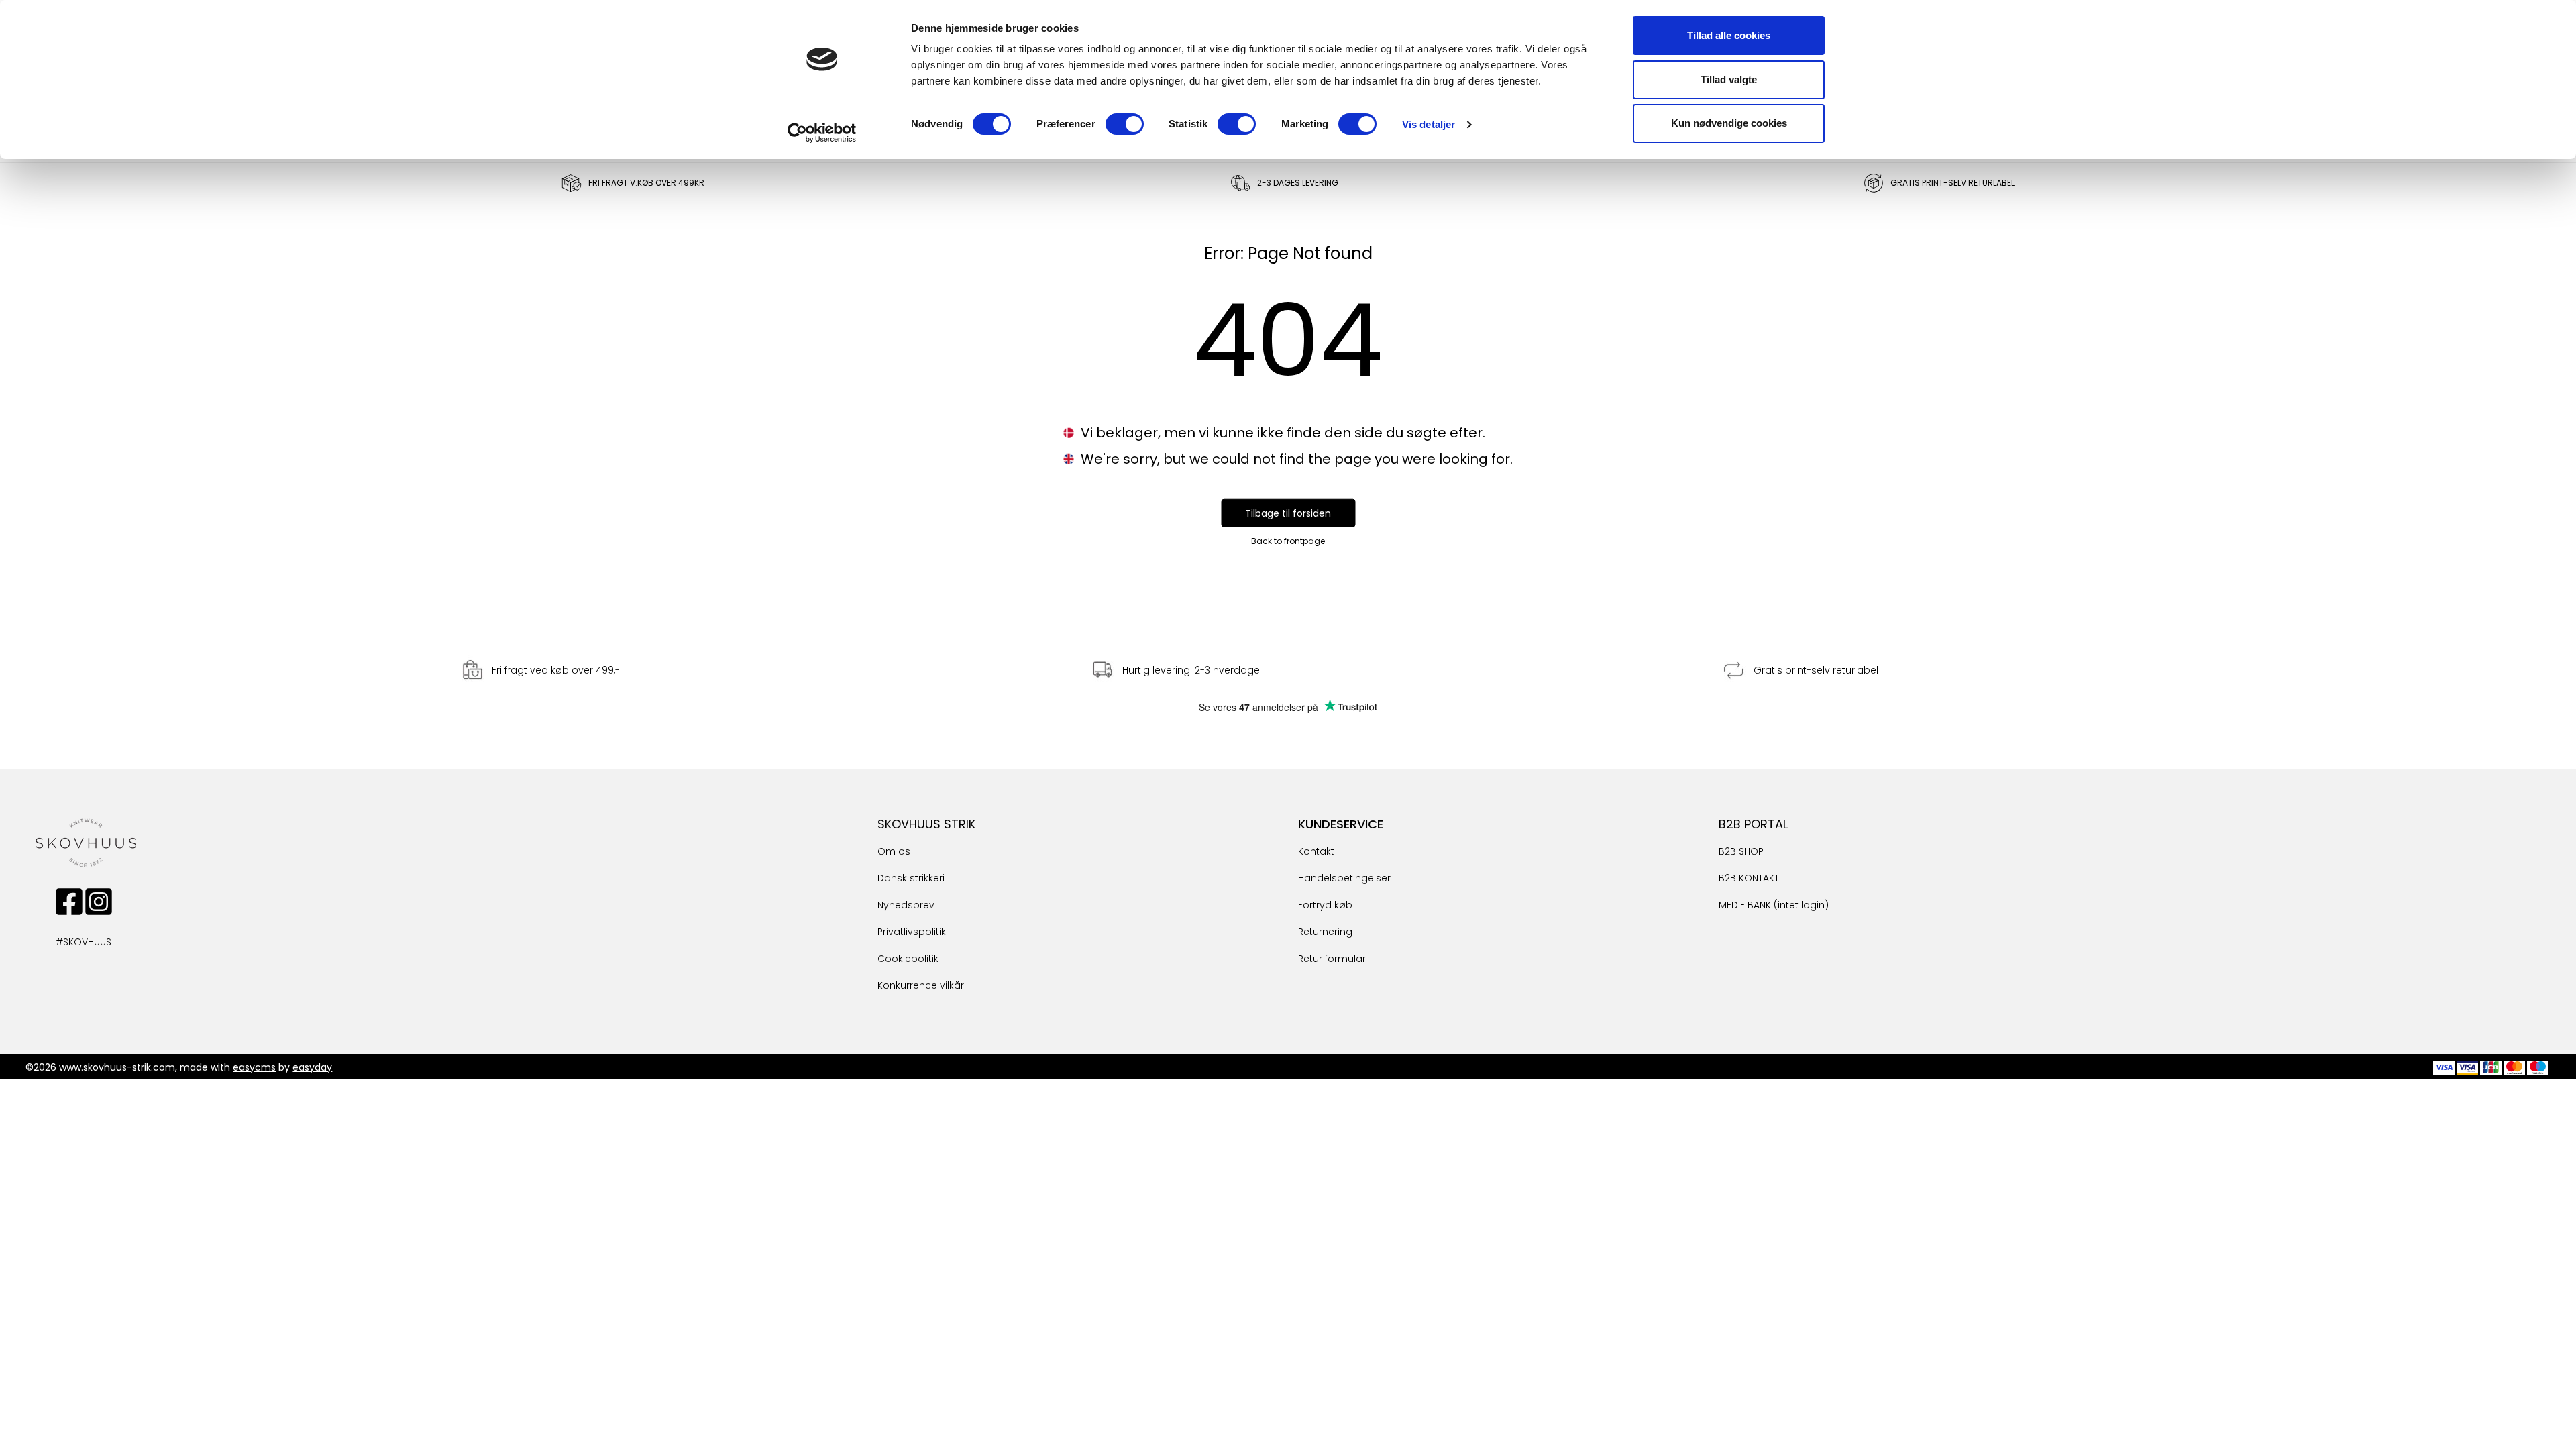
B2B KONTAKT (1749, 878)
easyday (312, 1067)
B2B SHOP (1741, 851)
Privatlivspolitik (912, 932)
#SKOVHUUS (69, 942)
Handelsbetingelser (1344, 878)
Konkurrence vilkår (921, 985)
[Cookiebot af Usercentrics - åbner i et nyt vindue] (822, 133)
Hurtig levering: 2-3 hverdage (1191, 670)
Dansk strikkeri (911, 878)
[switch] (1125, 124)
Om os (894, 851)
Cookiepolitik (908, 959)
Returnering (1325, 932)
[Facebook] (69, 902)
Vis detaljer (1429, 124)
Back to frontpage (1288, 541)
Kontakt (1316, 851)
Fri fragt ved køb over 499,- (556, 670)
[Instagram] (99, 902)
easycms (254, 1067)
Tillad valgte (1729, 79)
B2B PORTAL (1753, 824)
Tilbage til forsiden (1288, 513)
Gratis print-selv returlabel (1816, 670)
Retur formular (1332, 959)
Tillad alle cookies (1729, 35)
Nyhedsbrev (906, 905)
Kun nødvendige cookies (1729, 123)
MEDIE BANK (1745, 905)
